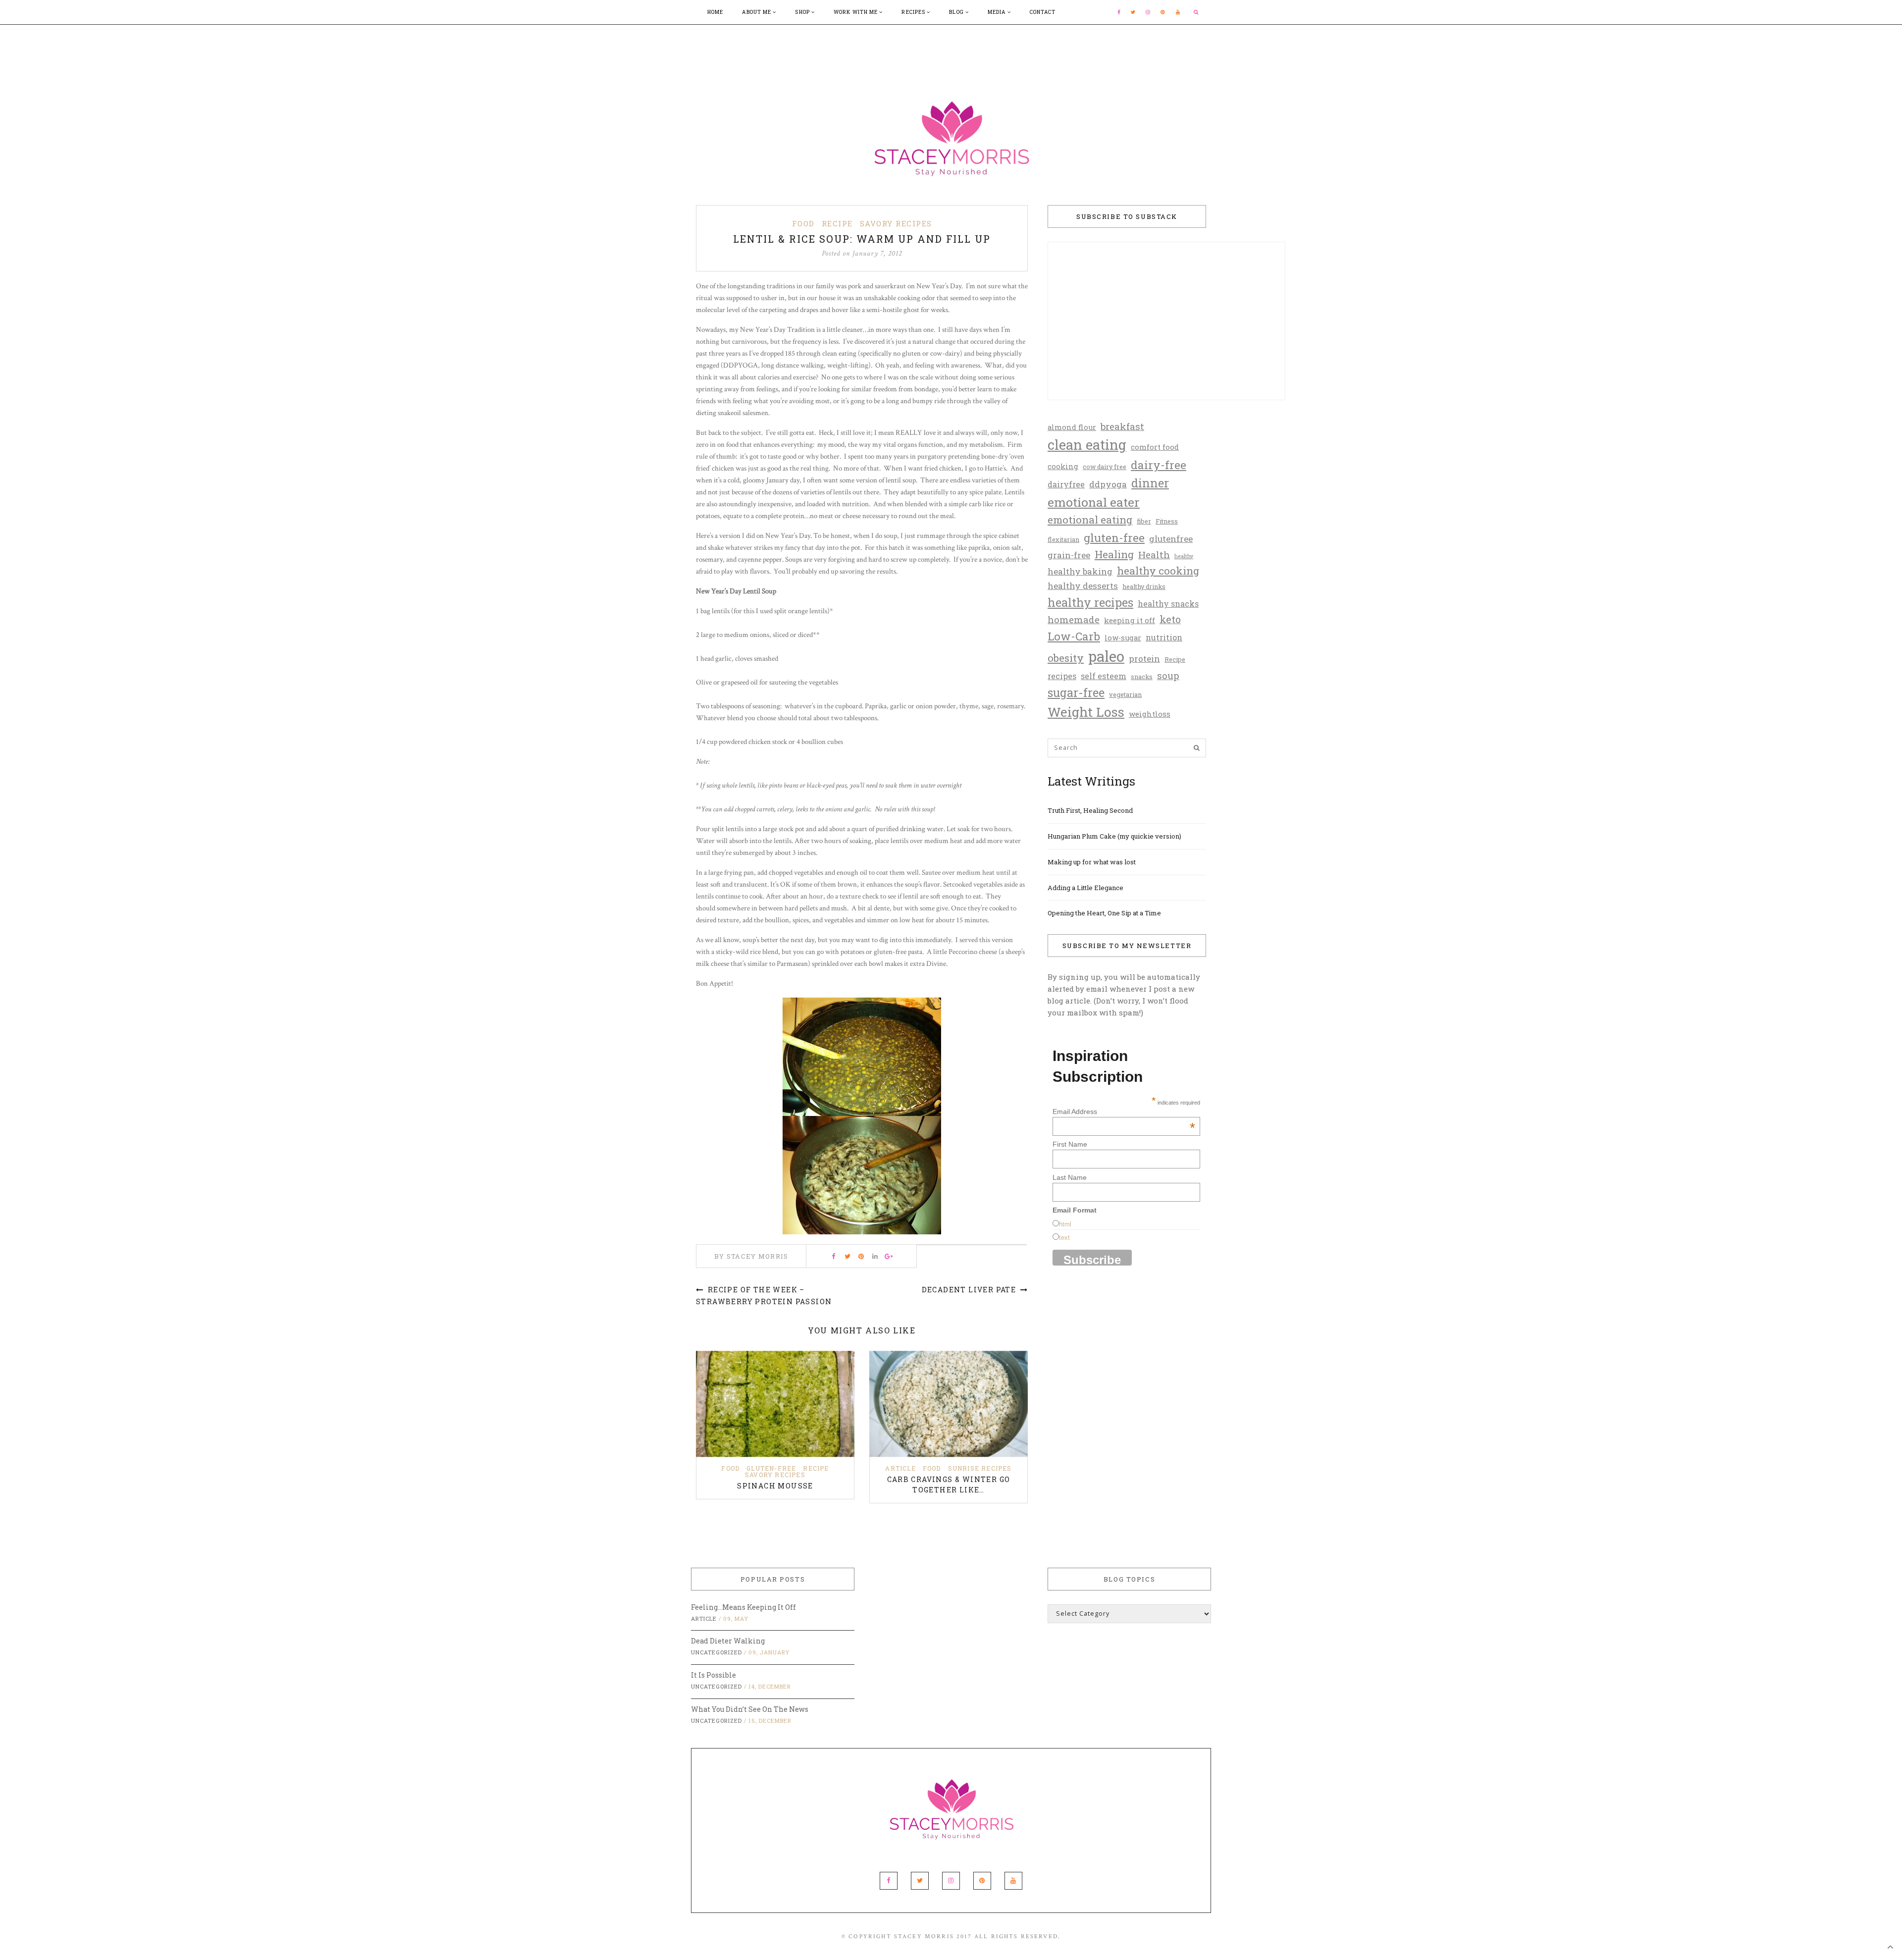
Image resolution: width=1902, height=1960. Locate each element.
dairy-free (1159, 465)
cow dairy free (1105, 467)
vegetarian (1125, 694)
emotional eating (1090, 520)
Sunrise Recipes (980, 1468)
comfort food (1155, 447)
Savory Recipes (896, 223)
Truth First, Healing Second (1090, 810)
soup (1168, 675)
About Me (757, 12)
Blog (957, 12)
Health (1154, 555)
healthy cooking (1158, 571)
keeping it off (1130, 620)
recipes (1062, 676)
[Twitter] (1133, 12)
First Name (1070, 1144)
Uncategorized (716, 1652)
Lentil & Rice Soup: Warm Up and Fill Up (862, 239)
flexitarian (1063, 539)
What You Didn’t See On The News (750, 1709)
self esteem (1104, 676)
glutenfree (1171, 539)
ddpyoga (1108, 484)
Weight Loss (1086, 712)
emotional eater (1094, 502)
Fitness (1167, 521)
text (1064, 1238)
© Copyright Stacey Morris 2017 (907, 1936)
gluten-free (1114, 537)
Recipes (914, 12)
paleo (1106, 656)
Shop (803, 12)
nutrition (1164, 637)
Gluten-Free (771, 1468)
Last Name (1070, 1177)
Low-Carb (1074, 636)
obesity (1066, 658)
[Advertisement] (951, 47)
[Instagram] (1148, 12)
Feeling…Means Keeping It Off (743, 1607)
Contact (1043, 12)
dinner (1150, 483)
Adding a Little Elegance (1085, 888)
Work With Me (856, 12)
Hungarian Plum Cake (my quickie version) (1114, 836)
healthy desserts (1083, 586)
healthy (1184, 556)
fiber (1144, 521)
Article (900, 1468)
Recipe (837, 223)
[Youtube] (1178, 12)
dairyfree (1066, 484)
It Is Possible (713, 1675)
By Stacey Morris (751, 1256)
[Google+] (889, 1256)
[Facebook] (1119, 12)
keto (1170, 619)
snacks (1142, 677)
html (1065, 1224)
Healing (1114, 554)
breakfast (1122, 426)
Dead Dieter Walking (728, 1641)
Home (715, 12)
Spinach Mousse (775, 1486)
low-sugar (1123, 638)
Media (998, 12)
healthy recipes (1090, 602)
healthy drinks (1144, 586)
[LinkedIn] (875, 1256)
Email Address (1124, 1112)
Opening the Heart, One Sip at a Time (1104, 913)
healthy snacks (1168, 604)
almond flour (1072, 427)
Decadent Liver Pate (970, 1290)
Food (803, 223)
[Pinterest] (1163, 12)
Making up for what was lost (1092, 862)
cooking (1063, 466)
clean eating (1087, 444)
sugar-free (1076, 692)
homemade (1074, 619)
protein (1144, 659)
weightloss (1150, 714)
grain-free (1069, 555)
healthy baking (1080, 571)
